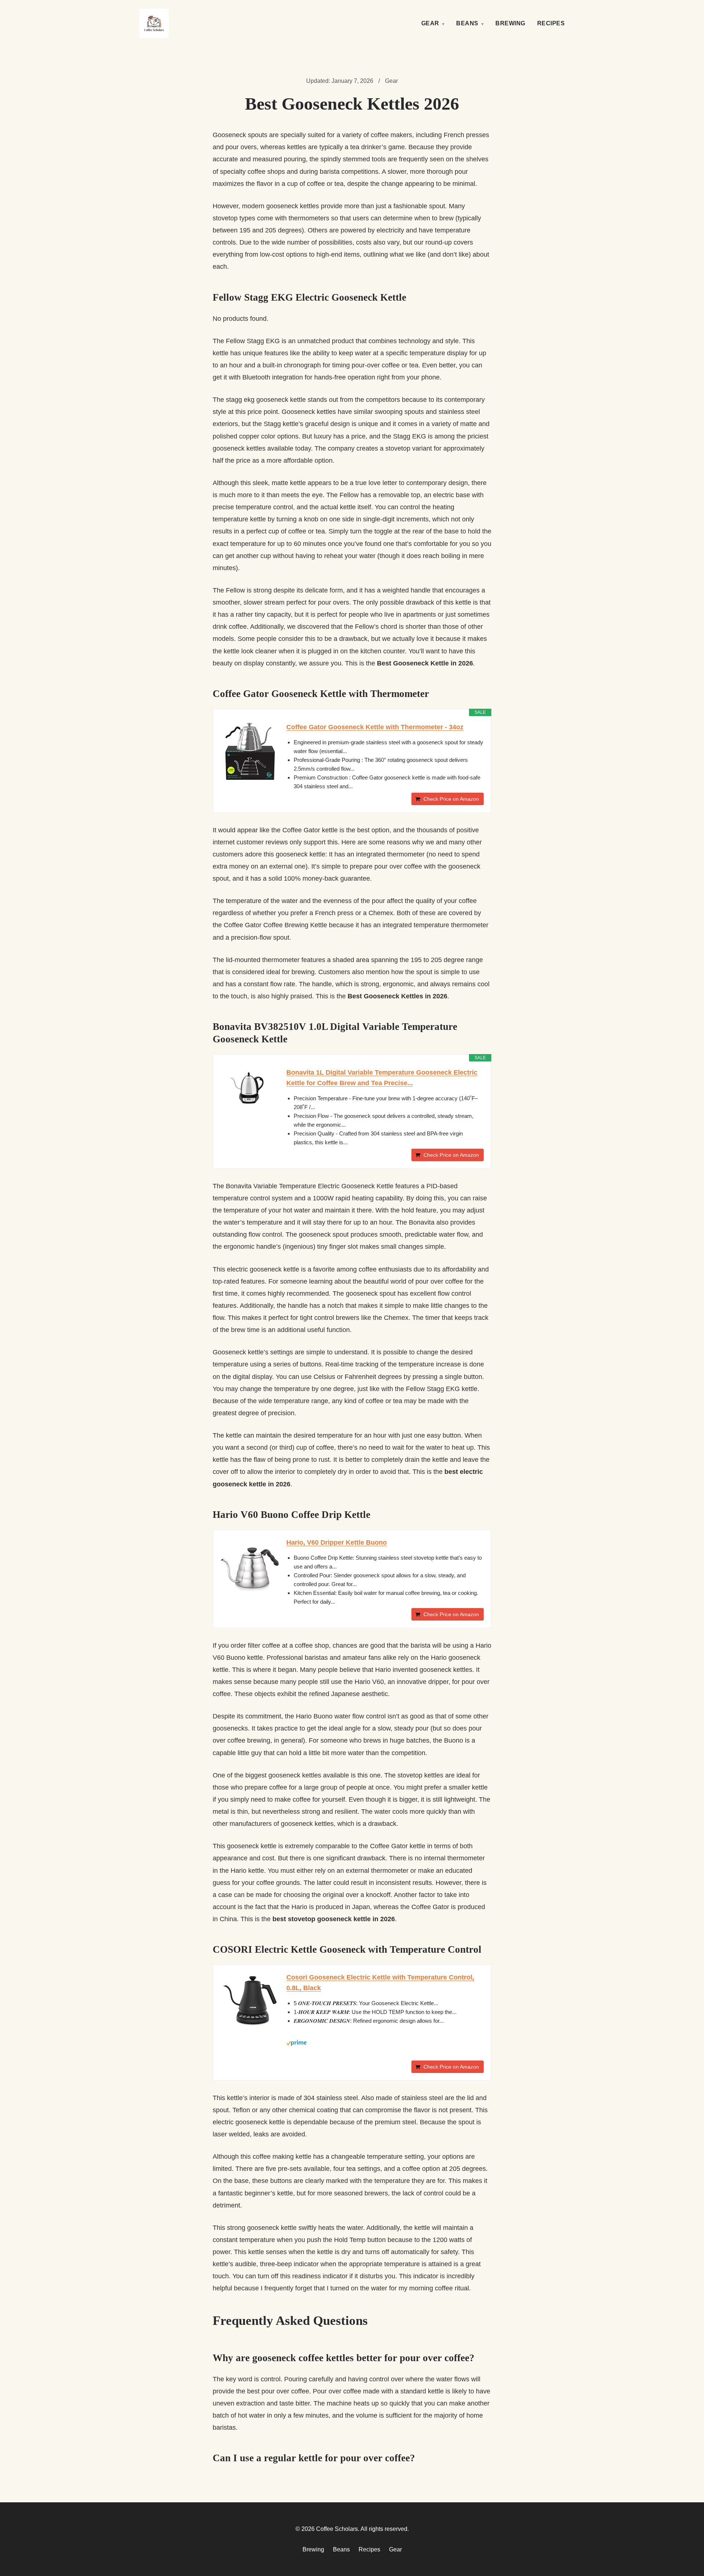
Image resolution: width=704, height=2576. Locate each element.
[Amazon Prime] (385, 2043)
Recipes (551, 23)
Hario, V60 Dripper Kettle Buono (337, 1542)
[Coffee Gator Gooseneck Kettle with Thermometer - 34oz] (250, 751)
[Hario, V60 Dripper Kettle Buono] (250, 1567)
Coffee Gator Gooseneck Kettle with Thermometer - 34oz (375, 727)
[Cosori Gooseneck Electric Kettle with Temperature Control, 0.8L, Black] (250, 2001)
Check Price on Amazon (451, 799)
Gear (430, 23)
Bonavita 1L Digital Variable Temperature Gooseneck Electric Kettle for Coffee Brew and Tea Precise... (382, 1078)
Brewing (510, 23)
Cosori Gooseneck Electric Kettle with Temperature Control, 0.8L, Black (380, 1983)
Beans (467, 23)
